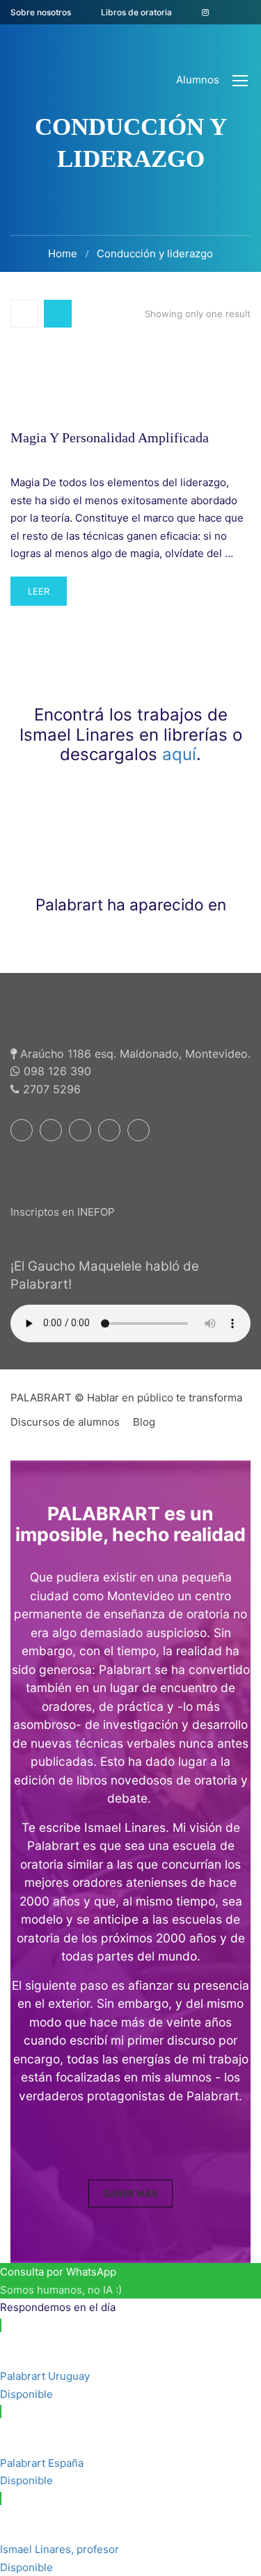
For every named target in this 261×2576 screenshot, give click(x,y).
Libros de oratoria (136, 12)
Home (63, 253)
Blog (144, 1422)
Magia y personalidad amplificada (110, 437)
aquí (179, 754)
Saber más (130, 2193)
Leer (47, 596)
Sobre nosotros (41, 12)
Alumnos (198, 80)
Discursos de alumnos (65, 1422)
